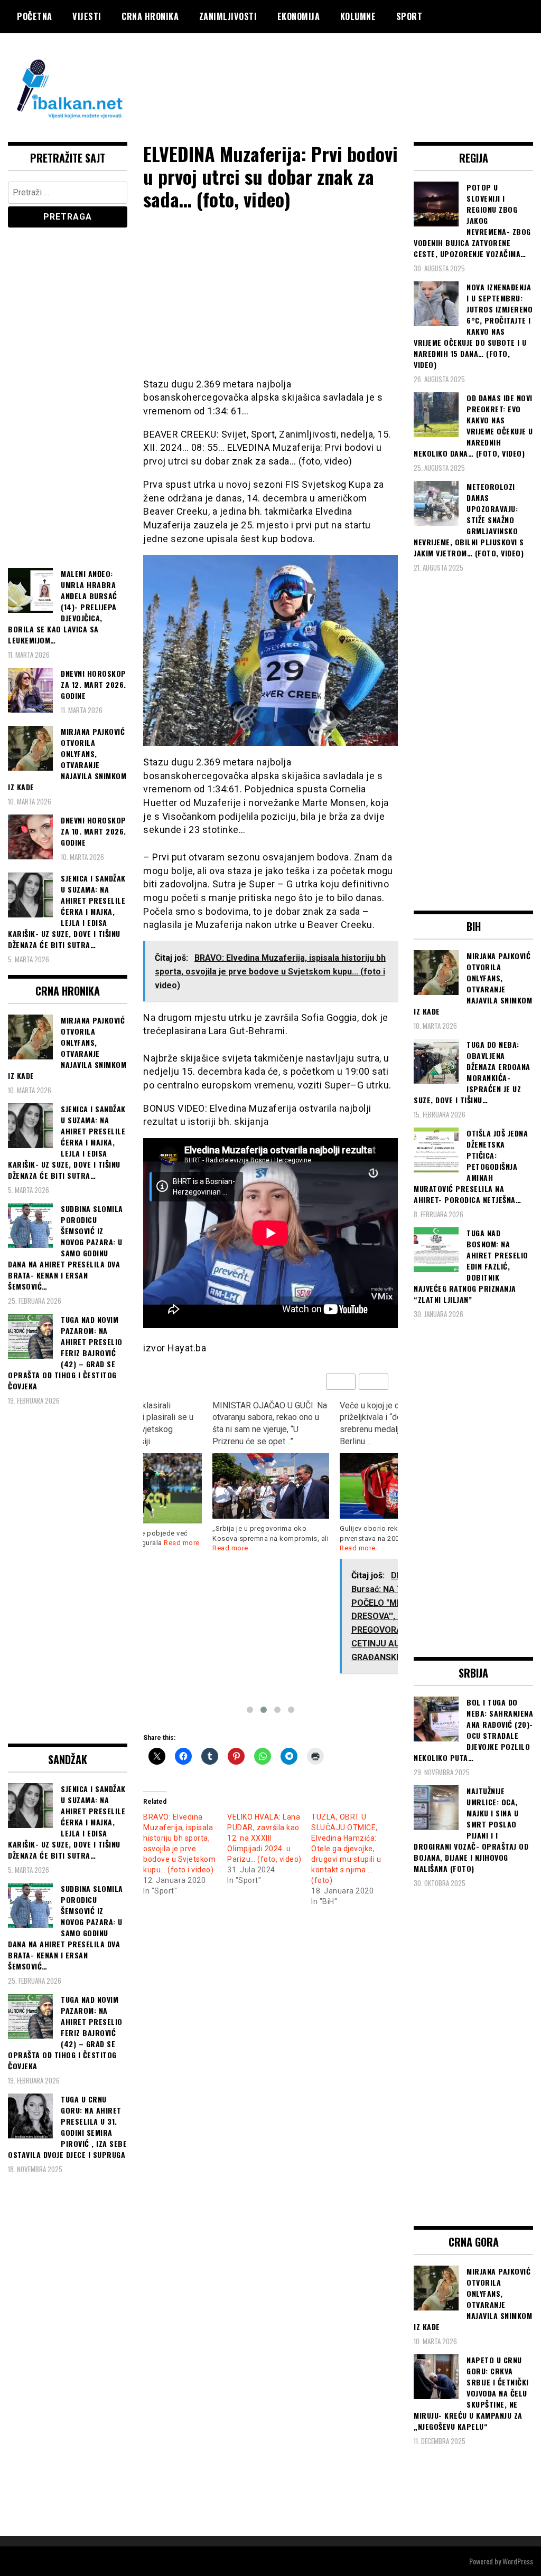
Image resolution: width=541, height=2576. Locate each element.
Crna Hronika (150, 16)
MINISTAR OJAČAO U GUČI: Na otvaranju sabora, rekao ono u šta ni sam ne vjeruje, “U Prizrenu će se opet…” (142, 1424)
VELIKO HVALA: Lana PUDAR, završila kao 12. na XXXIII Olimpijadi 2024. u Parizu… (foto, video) (264, 1838)
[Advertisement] (341, 75)
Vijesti (87, 16)
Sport (409, 16)
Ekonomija (299, 16)
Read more (230, 1548)
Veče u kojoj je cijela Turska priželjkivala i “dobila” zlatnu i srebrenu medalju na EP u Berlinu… (265, 1424)
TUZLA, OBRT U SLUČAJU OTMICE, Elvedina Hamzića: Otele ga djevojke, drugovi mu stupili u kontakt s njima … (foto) (346, 1849)
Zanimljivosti (228, 16)
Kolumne (358, 16)
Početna (35, 16)
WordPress (518, 2561)
